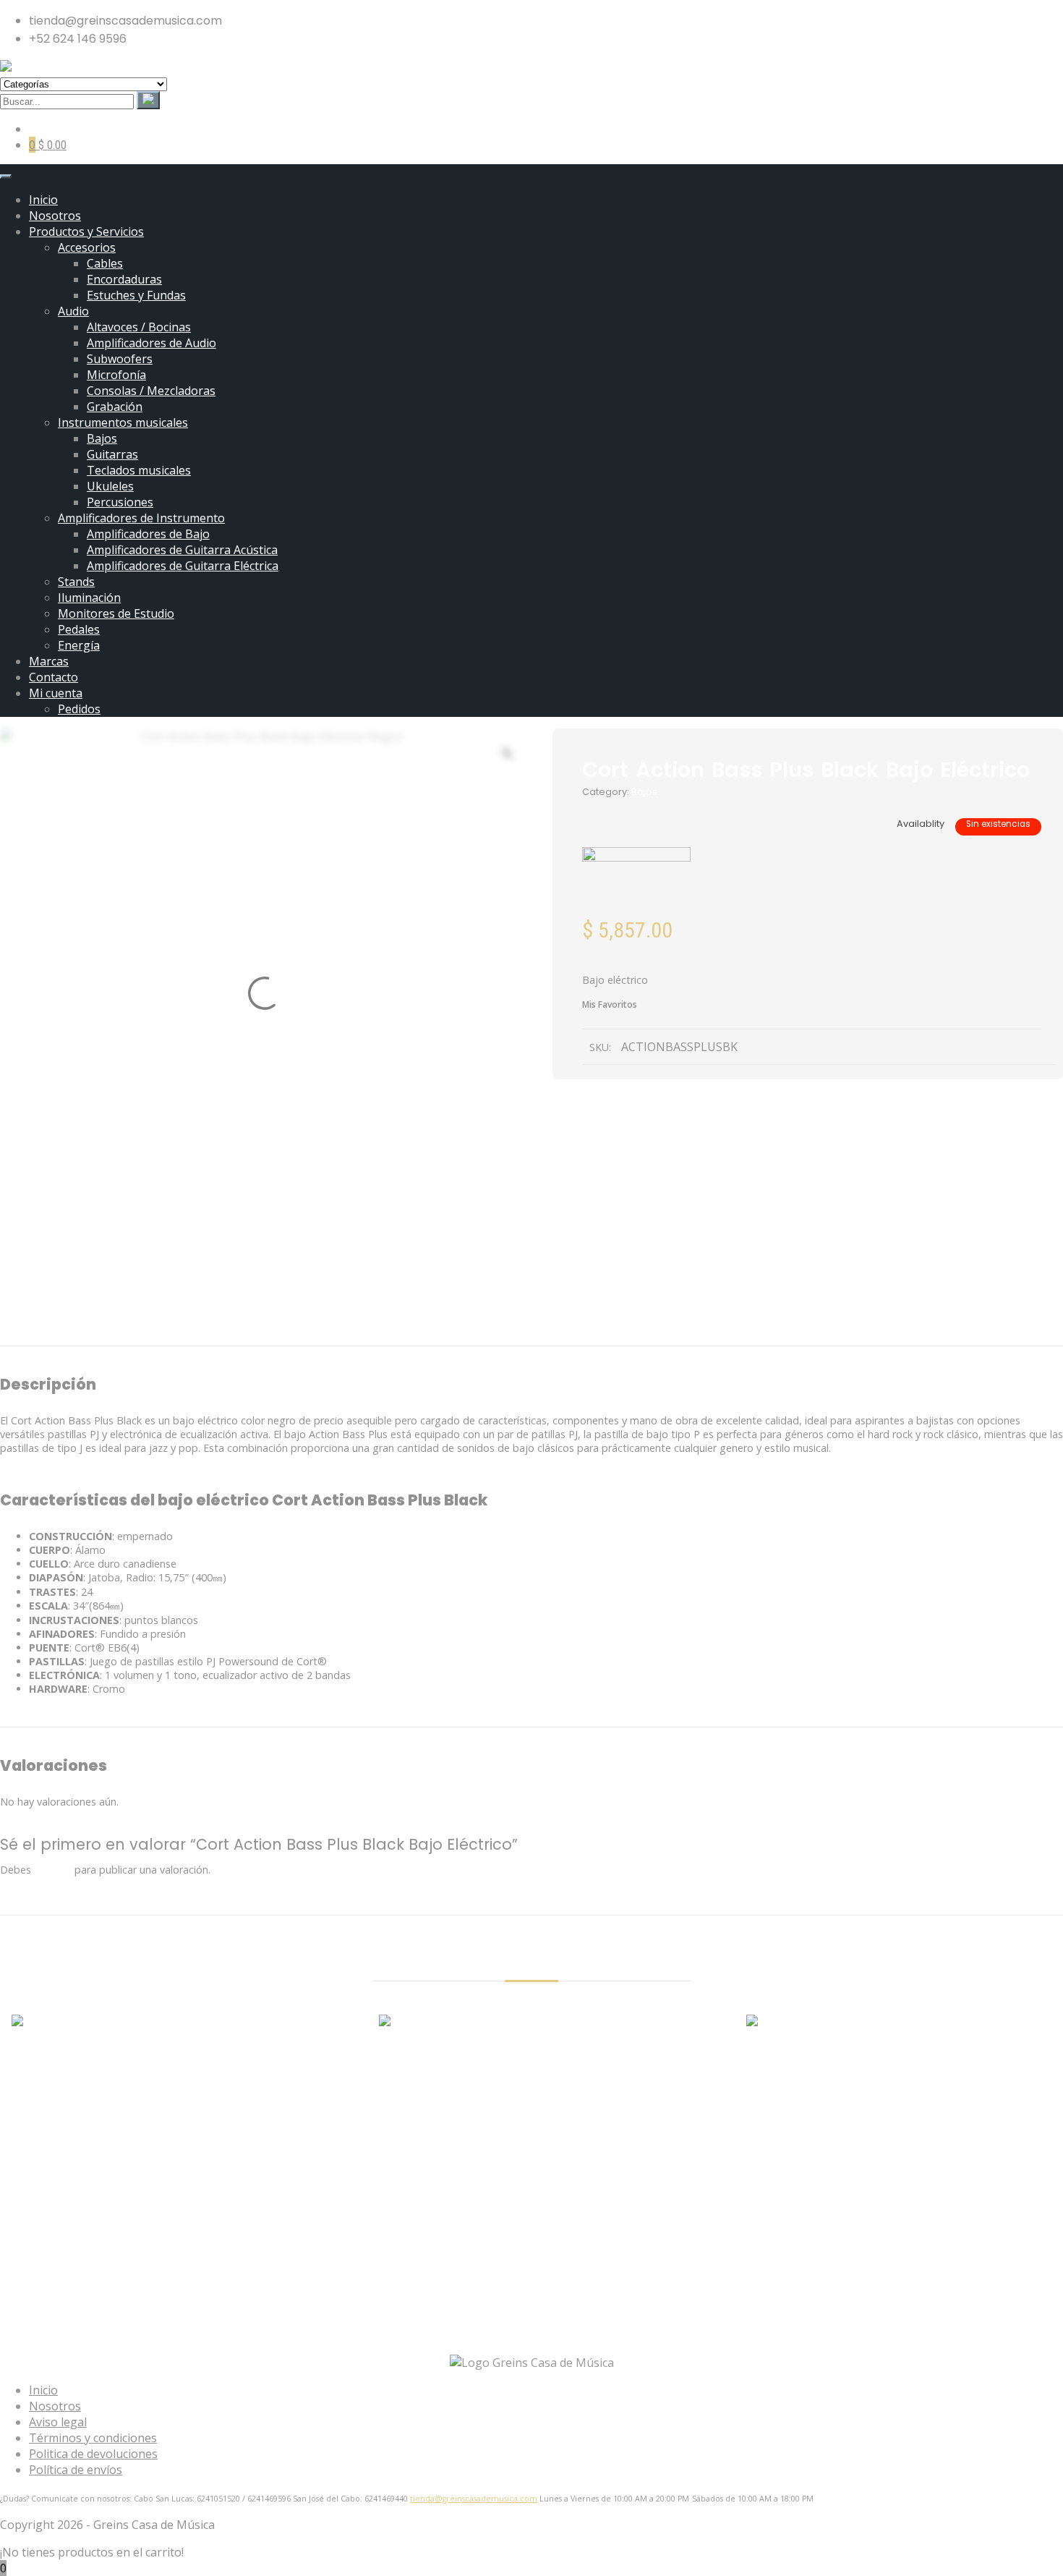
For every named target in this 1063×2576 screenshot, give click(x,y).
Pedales (79, 629)
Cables (105, 263)
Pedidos (79, 709)
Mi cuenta (56, 693)
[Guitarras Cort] (636, 883)
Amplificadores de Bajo (148, 534)
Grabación (115, 407)
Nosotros (55, 216)
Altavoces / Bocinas (139, 327)
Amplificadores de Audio (151, 343)
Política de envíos (76, 2470)
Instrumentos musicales (123, 422)
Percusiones (120, 502)
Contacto (54, 677)
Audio (73, 311)
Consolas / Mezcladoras (151, 391)
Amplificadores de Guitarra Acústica (182, 550)
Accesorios (87, 247)
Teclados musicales (139, 470)
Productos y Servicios (86, 231)
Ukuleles (110, 486)
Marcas (49, 661)
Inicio (43, 200)
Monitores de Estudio (116, 613)
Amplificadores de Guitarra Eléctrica (183, 566)
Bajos (102, 438)
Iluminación (89, 598)
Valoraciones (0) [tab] (598, 1326)
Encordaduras (124, 279)
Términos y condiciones (93, 2438)
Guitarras (112, 454)
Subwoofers (120, 359)
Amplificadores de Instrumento (141, 518)
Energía (79, 645)
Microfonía (116, 375)
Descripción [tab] (447, 1326)
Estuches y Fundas (136, 295)
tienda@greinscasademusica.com (474, 2499)
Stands (76, 582)
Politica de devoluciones (93, 2454)
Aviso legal (58, 2422)
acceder (53, 1870)
